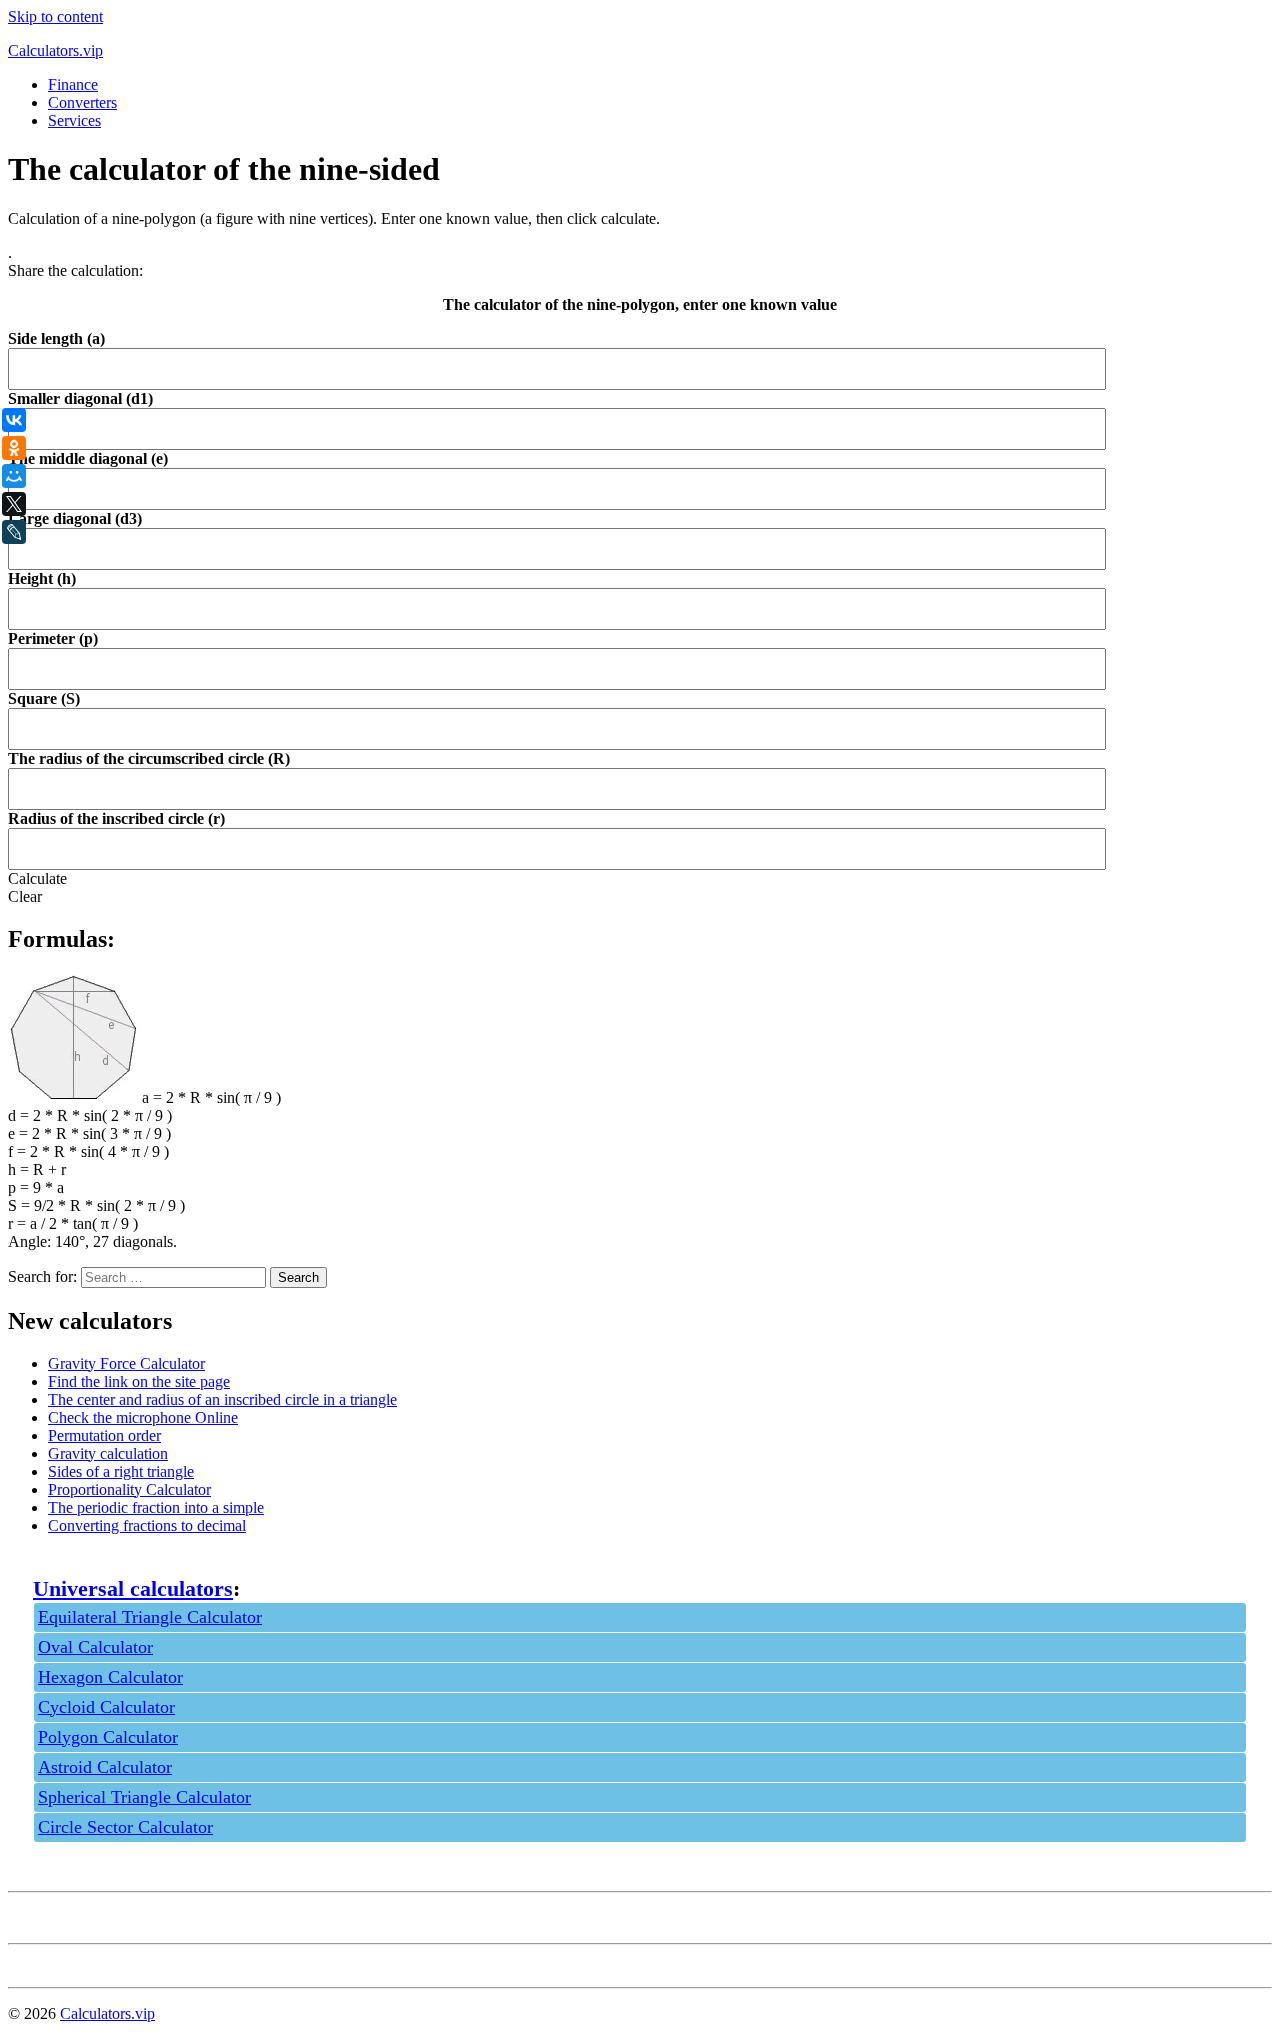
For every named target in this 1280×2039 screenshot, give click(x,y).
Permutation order (104, 1435)
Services (74, 120)
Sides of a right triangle (121, 1471)
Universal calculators (133, 1588)
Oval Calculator (95, 1647)
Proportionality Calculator (129, 1489)
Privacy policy (53, 1917)
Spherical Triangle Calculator (144, 1797)
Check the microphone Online (143, 1417)
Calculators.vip (55, 50)
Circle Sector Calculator (125, 1827)
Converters (82, 102)
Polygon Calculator (108, 1737)
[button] (37, 878)
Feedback (38, 1961)
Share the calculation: (75, 270)
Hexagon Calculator (110, 1677)
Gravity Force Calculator (126, 1363)
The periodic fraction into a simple (156, 1507)
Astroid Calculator (105, 1767)
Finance (73, 84)
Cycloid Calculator (106, 1707)
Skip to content (55, 16)
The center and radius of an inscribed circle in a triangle (222, 1399)
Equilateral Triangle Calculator (150, 1617)
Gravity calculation (108, 1453)
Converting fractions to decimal (147, 1525)
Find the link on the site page (139, 1381)
